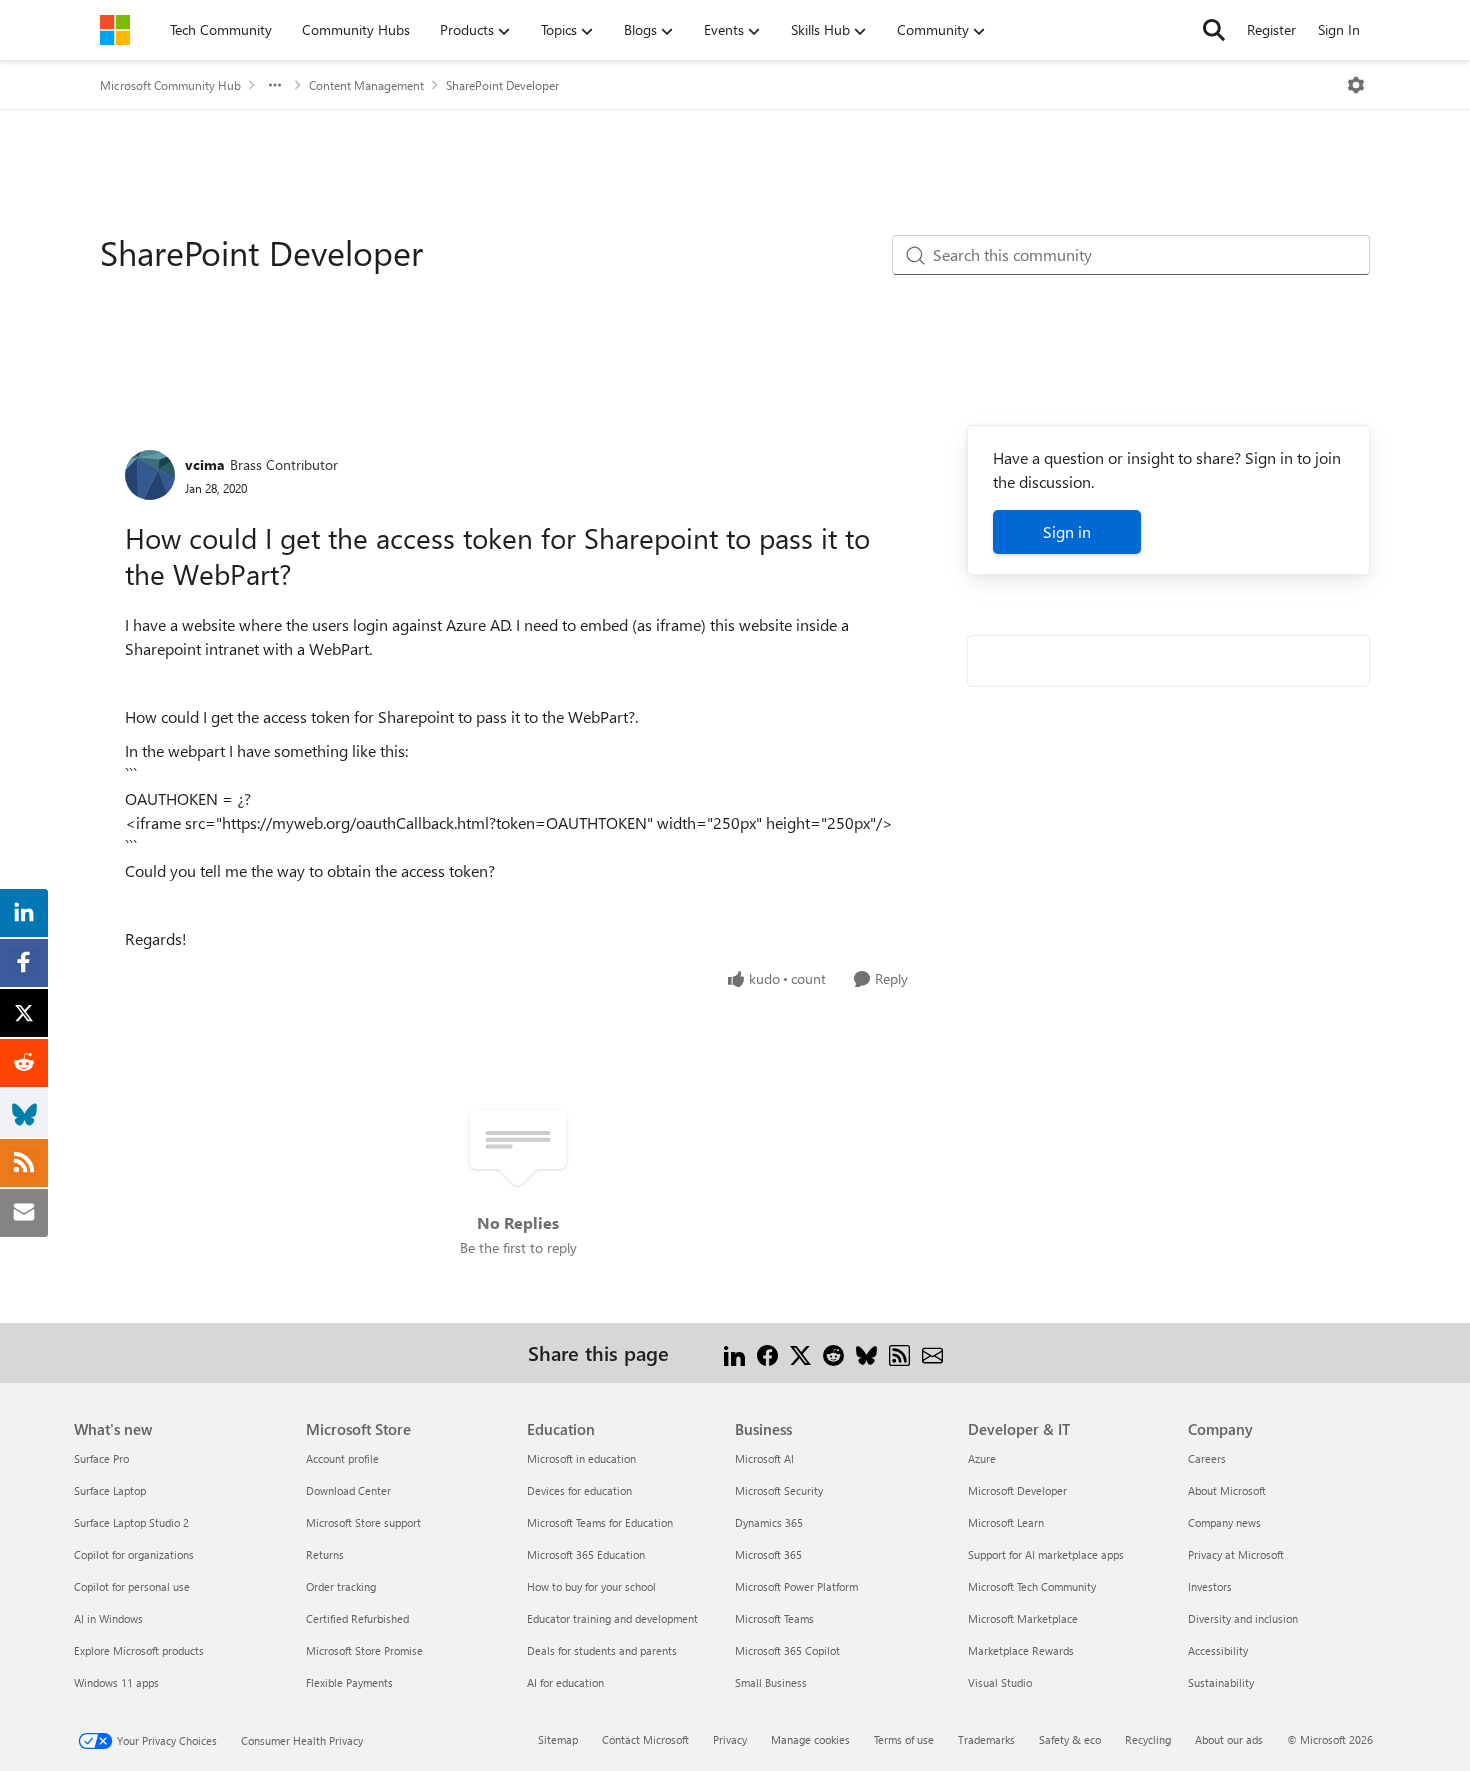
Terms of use (904, 1739)
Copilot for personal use (132, 1586)
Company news (1224, 1522)
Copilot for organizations (134, 1554)
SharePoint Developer (502, 85)
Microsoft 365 (768, 1554)
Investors (1210, 1586)
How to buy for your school (591, 1586)
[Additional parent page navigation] (275, 85)
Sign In (1339, 29)
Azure (982, 1458)
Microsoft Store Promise (364, 1650)
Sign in (1067, 531)
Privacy (730, 1739)
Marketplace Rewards (1021, 1650)
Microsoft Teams (774, 1618)
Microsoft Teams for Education (600, 1522)
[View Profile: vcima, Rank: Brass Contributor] (150, 475)
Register (1271, 29)
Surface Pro (101, 1458)
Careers (1207, 1458)
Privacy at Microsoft (1236, 1554)
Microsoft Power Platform (796, 1586)
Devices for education (579, 1490)
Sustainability (1221, 1682)
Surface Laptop (110, 1490)
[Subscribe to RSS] (899, 1352)
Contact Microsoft (645, 1739)
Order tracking (341, 1586)
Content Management (366, 85)
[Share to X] (800, 1352)
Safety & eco (1070, 1739)
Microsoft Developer (1017, 1490)
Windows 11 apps (116, 1682)
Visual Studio (1000, 1682)
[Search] (1214, 30)
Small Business (771, 1682)
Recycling (1148, 1739)
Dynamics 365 (769, 1522)
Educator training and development (612, 1618)
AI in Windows (108, 1618)
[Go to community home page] (115, 30)
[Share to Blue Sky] (866, 1352)
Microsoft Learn (1006, 1522)
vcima (205, 464)
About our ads (1229, 1739)
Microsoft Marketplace (1023, 1618)
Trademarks (986, 1739)
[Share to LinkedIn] (734, 1352)
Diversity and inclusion (1243, 1618)
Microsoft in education (581, 1458)
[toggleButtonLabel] (1356, 85)
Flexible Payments (349, 1682)
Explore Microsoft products (139, 1650)
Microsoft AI (764, 1458)
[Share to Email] (932, 1352)
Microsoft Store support (363, 1522)
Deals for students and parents (602, 1650)
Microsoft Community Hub (170, 85)
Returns (325, 1554)
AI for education (565, 1682)
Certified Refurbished (357, 1618)
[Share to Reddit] (833, 1352)
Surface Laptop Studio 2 (131, 1522)
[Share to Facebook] (767, 1352)
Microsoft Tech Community (1032, 1586)
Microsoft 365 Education (586, 1554)
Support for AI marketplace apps (1046, 1554)
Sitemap (558, 1739)
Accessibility (1218, 1650)
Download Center (348, 1490)
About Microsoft (1227, 1490)
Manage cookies (810, 1739)
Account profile (342, 1458)
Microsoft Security (779, 1490)
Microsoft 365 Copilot (787, 1650)
